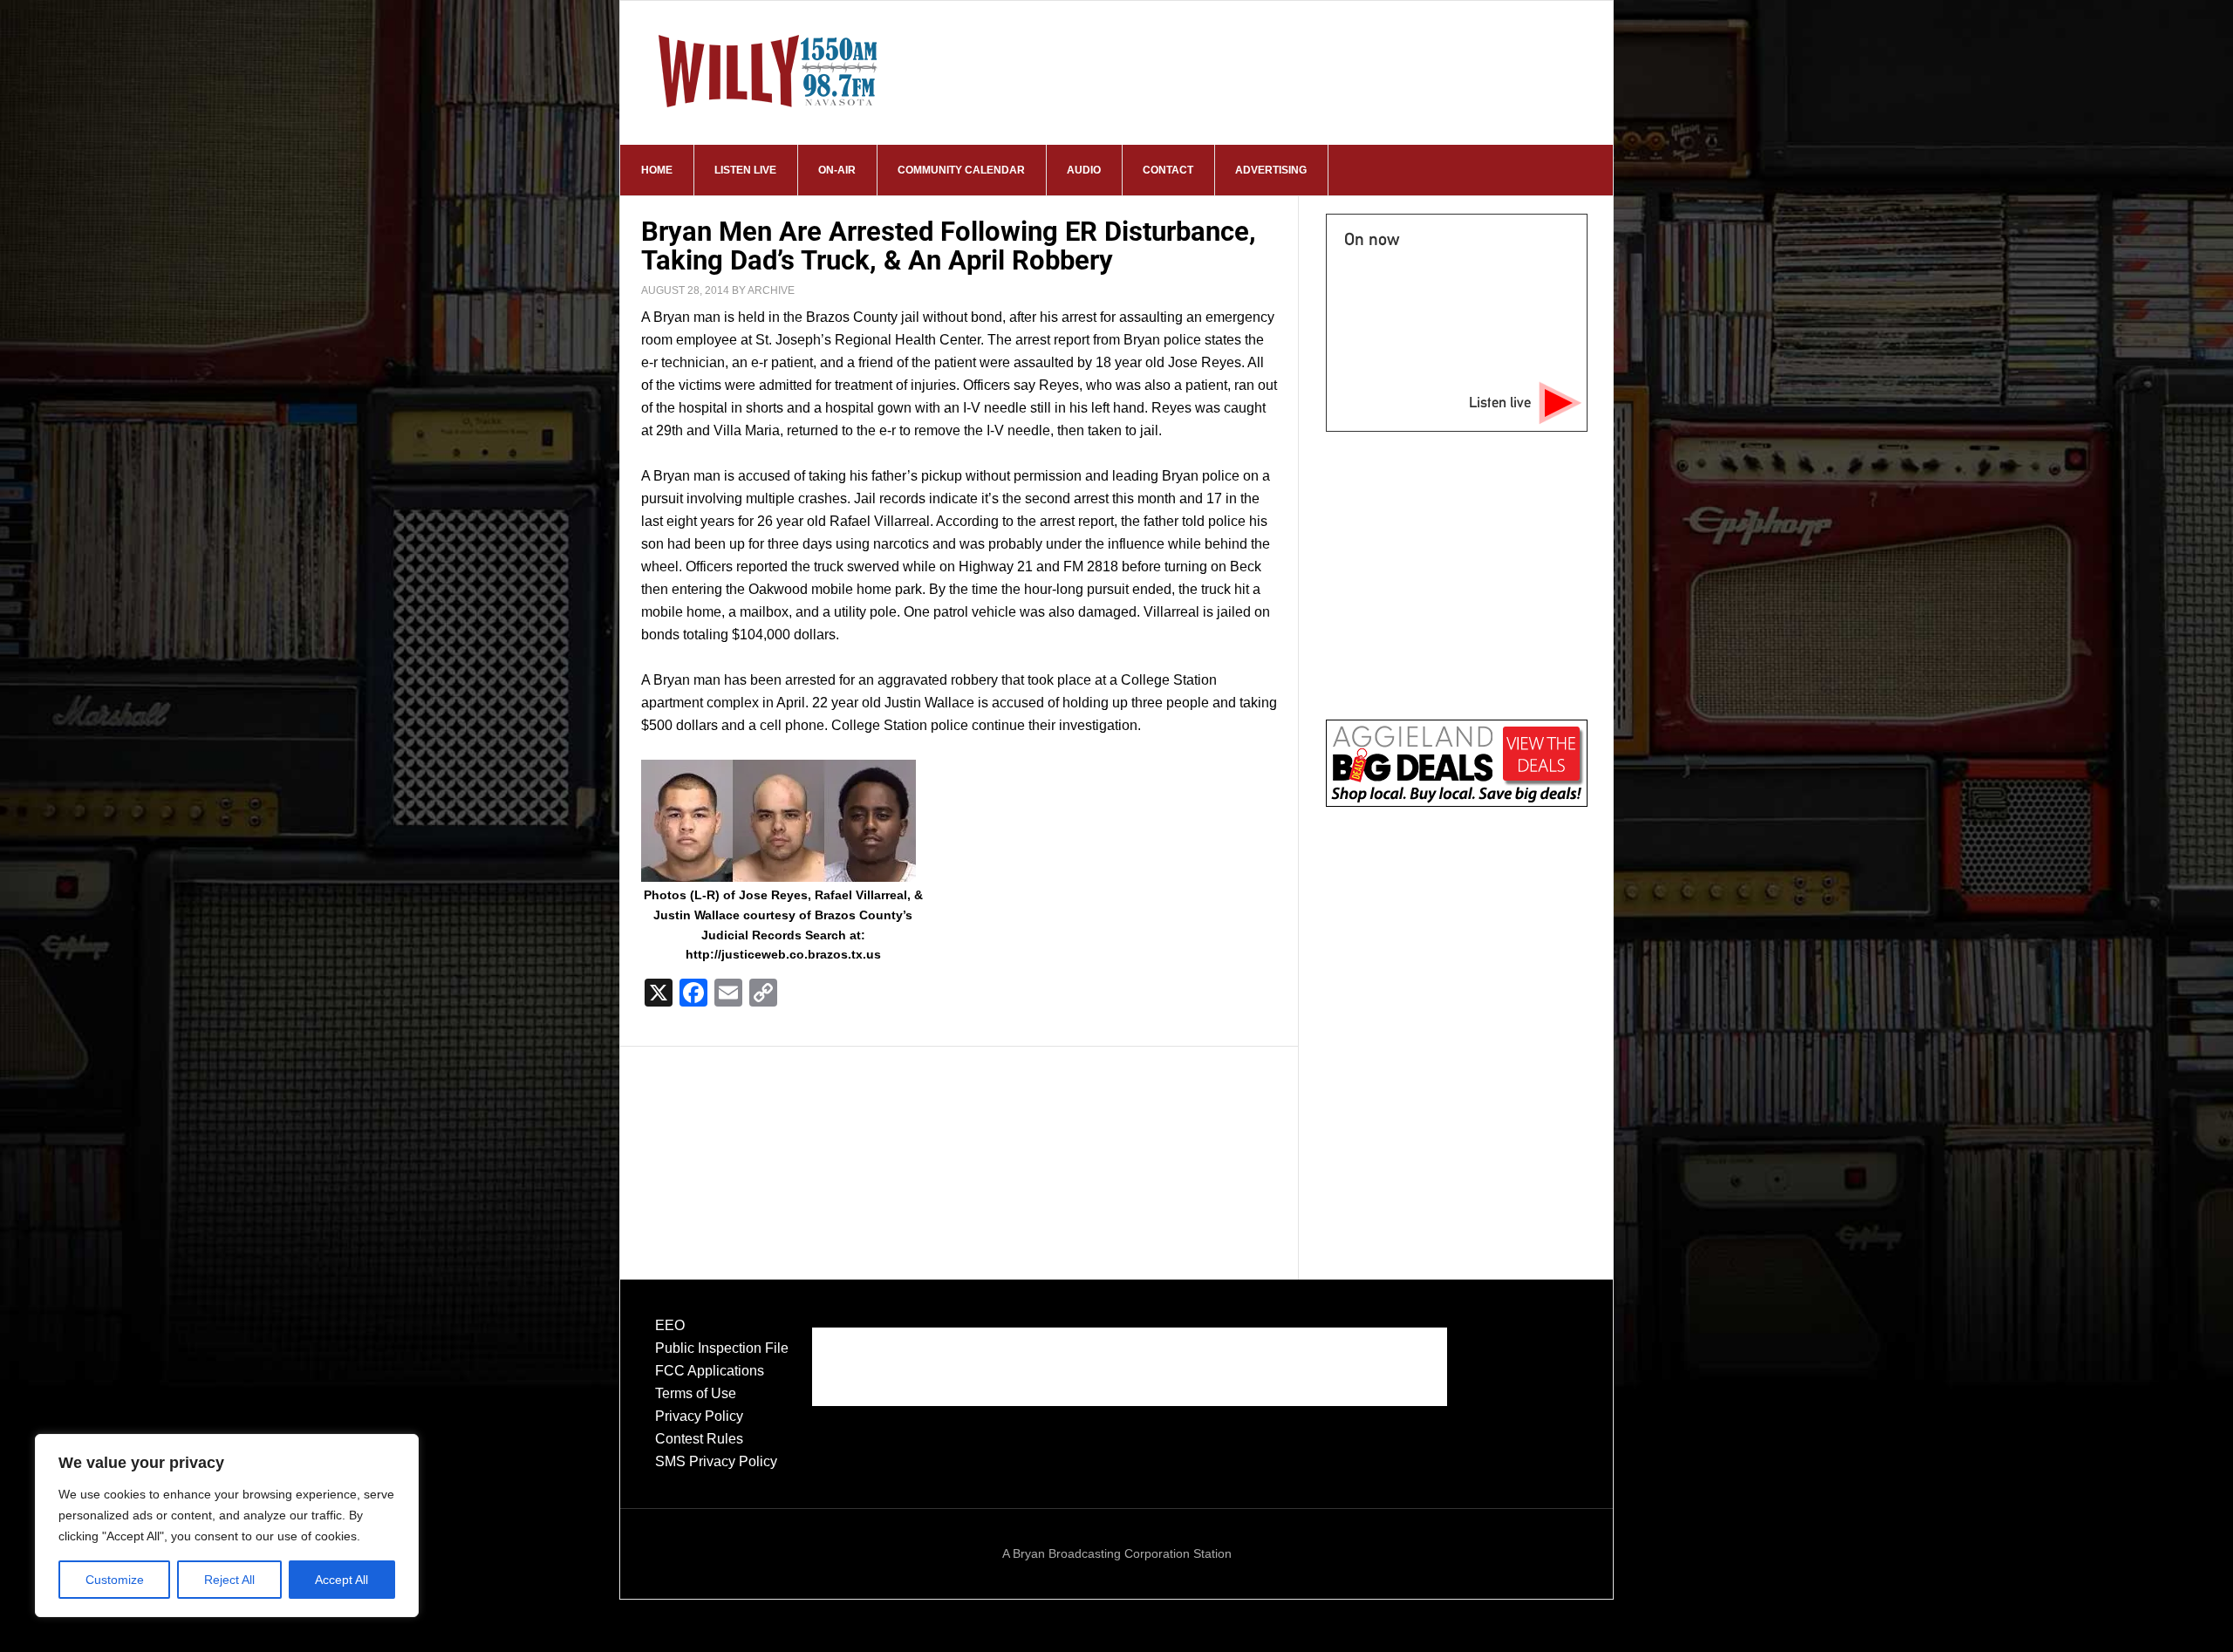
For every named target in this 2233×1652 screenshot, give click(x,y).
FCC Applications (710, 1371)
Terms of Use (696, 1393)
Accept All (341, 1580)
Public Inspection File (722, 1348)
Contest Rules (699, 1439)
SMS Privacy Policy (716, 1461)
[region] (227, 1526)
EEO (670, 1325)
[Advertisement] (959, 1146)
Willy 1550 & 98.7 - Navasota (768, 71)
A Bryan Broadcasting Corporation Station (1117, 1553)
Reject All (229, 1580)
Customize (115, 1580)
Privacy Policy (699, 1416)
